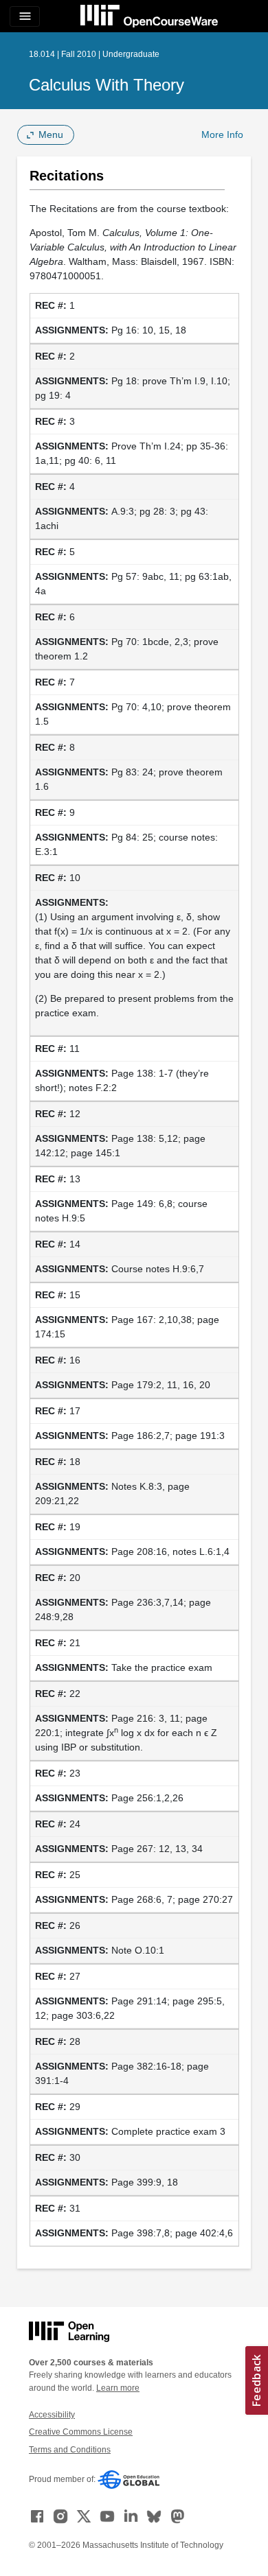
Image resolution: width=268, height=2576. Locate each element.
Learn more (118, 2388)
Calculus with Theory (107, 85)
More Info (222, 134)
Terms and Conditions (70, 2450)
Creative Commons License (81, 2432)
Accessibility (52, 2415)
